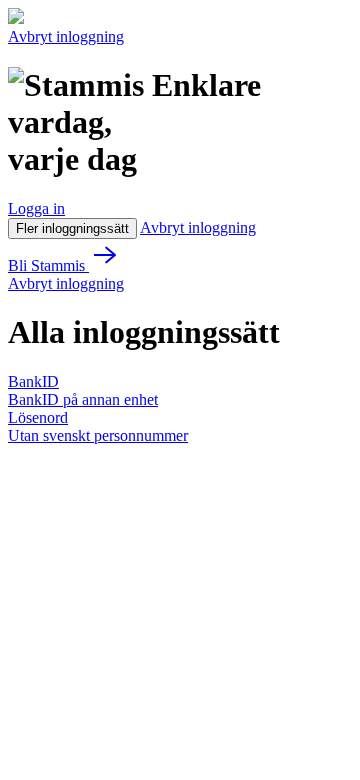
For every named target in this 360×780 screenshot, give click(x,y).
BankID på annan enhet (83, 399)
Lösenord (38, 417)
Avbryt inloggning (66, 36)
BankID (33, 381)
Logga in (36, 208)
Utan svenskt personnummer (98, 435)
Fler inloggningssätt (72, 228)
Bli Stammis (48, 265)
